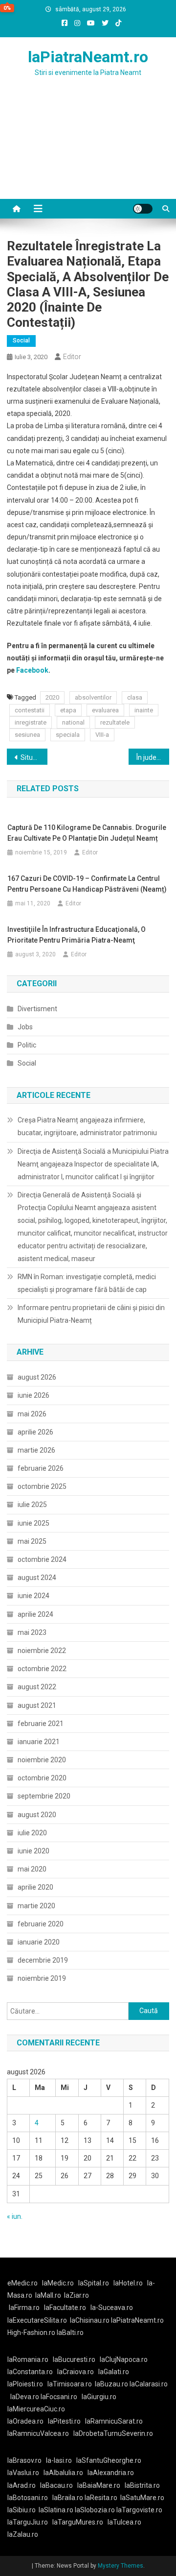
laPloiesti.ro (25, 2384)
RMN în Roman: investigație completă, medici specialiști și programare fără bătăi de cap (87, 1283)
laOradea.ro (25, 2421)
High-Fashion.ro (31, 2333)
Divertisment (37, 1009)
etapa (68, 710)
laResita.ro (101, 2498)
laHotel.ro (128, 2283)
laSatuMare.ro (142, 2498)
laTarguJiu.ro (30, 2522)
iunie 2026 (33, 1395)
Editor (72, 357)
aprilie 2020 (35, 1887)
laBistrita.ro (142, 2485)
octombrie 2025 (42, 1486)
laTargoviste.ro (139, 2510)
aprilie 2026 (35, 1432)
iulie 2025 (32, 1505)
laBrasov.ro (24, 2460)
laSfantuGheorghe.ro (109, 2460)
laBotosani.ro (28, 2498)
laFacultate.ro (65, 2308)
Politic (27, 1045)
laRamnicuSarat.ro (114, 2421)
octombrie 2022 (42, 1669)
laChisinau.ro (90, 2320)
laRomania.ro (28, 2359)
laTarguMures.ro (78, 2522)
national (73, 722)
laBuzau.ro (112, 2384)
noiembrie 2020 (42, 1760)
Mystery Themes (121, 2566)
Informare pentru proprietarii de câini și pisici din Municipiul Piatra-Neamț (91, 1314)
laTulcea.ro (124, 2522)
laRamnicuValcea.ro (38, 2433)
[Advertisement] (88, 150)
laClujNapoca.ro (124, 2359)
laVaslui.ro (25, 2473)
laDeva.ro (25, 2397)
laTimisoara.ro (70, 2384)
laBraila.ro (68, 2498)
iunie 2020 (33, 1851)
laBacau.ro (56, 2485)
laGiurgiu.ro (100, 2397)
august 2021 (37, 1705)
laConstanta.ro (30, 2372)
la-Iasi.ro (59, 2460)
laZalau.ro (23, 2534)
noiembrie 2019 (42, 1978)
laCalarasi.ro (149, 2384)
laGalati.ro (114, 2372)
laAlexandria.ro (111, 2473)
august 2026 (37, 1377)
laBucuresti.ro (74, 2359)
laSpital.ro (94, 2283)
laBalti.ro (70, 2333)
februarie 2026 (41, 1468)
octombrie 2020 (42, 1778)
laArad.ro (22, 2485)
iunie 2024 (33, 1596)
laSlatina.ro (56, 2510)
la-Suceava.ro (112, 2308)
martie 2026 (36, 1450)
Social (21, 340)
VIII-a (102, 735)
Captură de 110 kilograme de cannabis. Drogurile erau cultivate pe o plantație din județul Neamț (87, 833)
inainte (144, 710)
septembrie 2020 (44, 1796)
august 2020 (37, 1815)
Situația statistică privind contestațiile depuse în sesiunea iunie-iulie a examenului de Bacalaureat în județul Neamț (34, 757)
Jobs (25, 1027)
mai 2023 (32, 1632)
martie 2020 (36, 1906)
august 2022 (37, 1687)
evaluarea (105, 710)
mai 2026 (32, 1414)
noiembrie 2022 (42, 1651)
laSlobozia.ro (95, 2510)
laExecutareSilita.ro (37, 2320)
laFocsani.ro (59, 2397)
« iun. (15, 2216)
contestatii (30, 710)
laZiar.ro (77, 2295)
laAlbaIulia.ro (63, 2473)
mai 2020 (32, 1869)
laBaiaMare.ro (99, 2485)
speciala (68, 735)
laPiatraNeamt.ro (88, 57)
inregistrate (31, 722)
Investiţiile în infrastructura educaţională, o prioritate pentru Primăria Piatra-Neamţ (77, 935)
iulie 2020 (32, 1833)
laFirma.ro (24, 2308)
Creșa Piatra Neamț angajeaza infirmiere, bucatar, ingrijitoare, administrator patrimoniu (87, 1126)
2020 (52, 697)
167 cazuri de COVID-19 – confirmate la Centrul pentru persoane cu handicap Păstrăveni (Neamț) (87, 884)
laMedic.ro (59, 2283)
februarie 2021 (41, 1724)
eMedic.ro (22, 2283)
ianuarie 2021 (39, 1742)
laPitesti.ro (64, 2421)
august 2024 (37, 1578)
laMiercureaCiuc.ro (36, 2409)
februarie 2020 (41, 1924)
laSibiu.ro (22, 2510)
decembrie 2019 (43, 1960)
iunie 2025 (33, 1523)
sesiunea (27, 735)
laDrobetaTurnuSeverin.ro (113, 2433)
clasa (135, 697)
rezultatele (115, 722)
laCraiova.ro (76, 2372)
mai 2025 (32, 1541)
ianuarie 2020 (39, 1942)
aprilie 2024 (35, 1614)
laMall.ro (48, 2295)
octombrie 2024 (42, 1559)
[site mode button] (143, 209)
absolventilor (93, 697)
